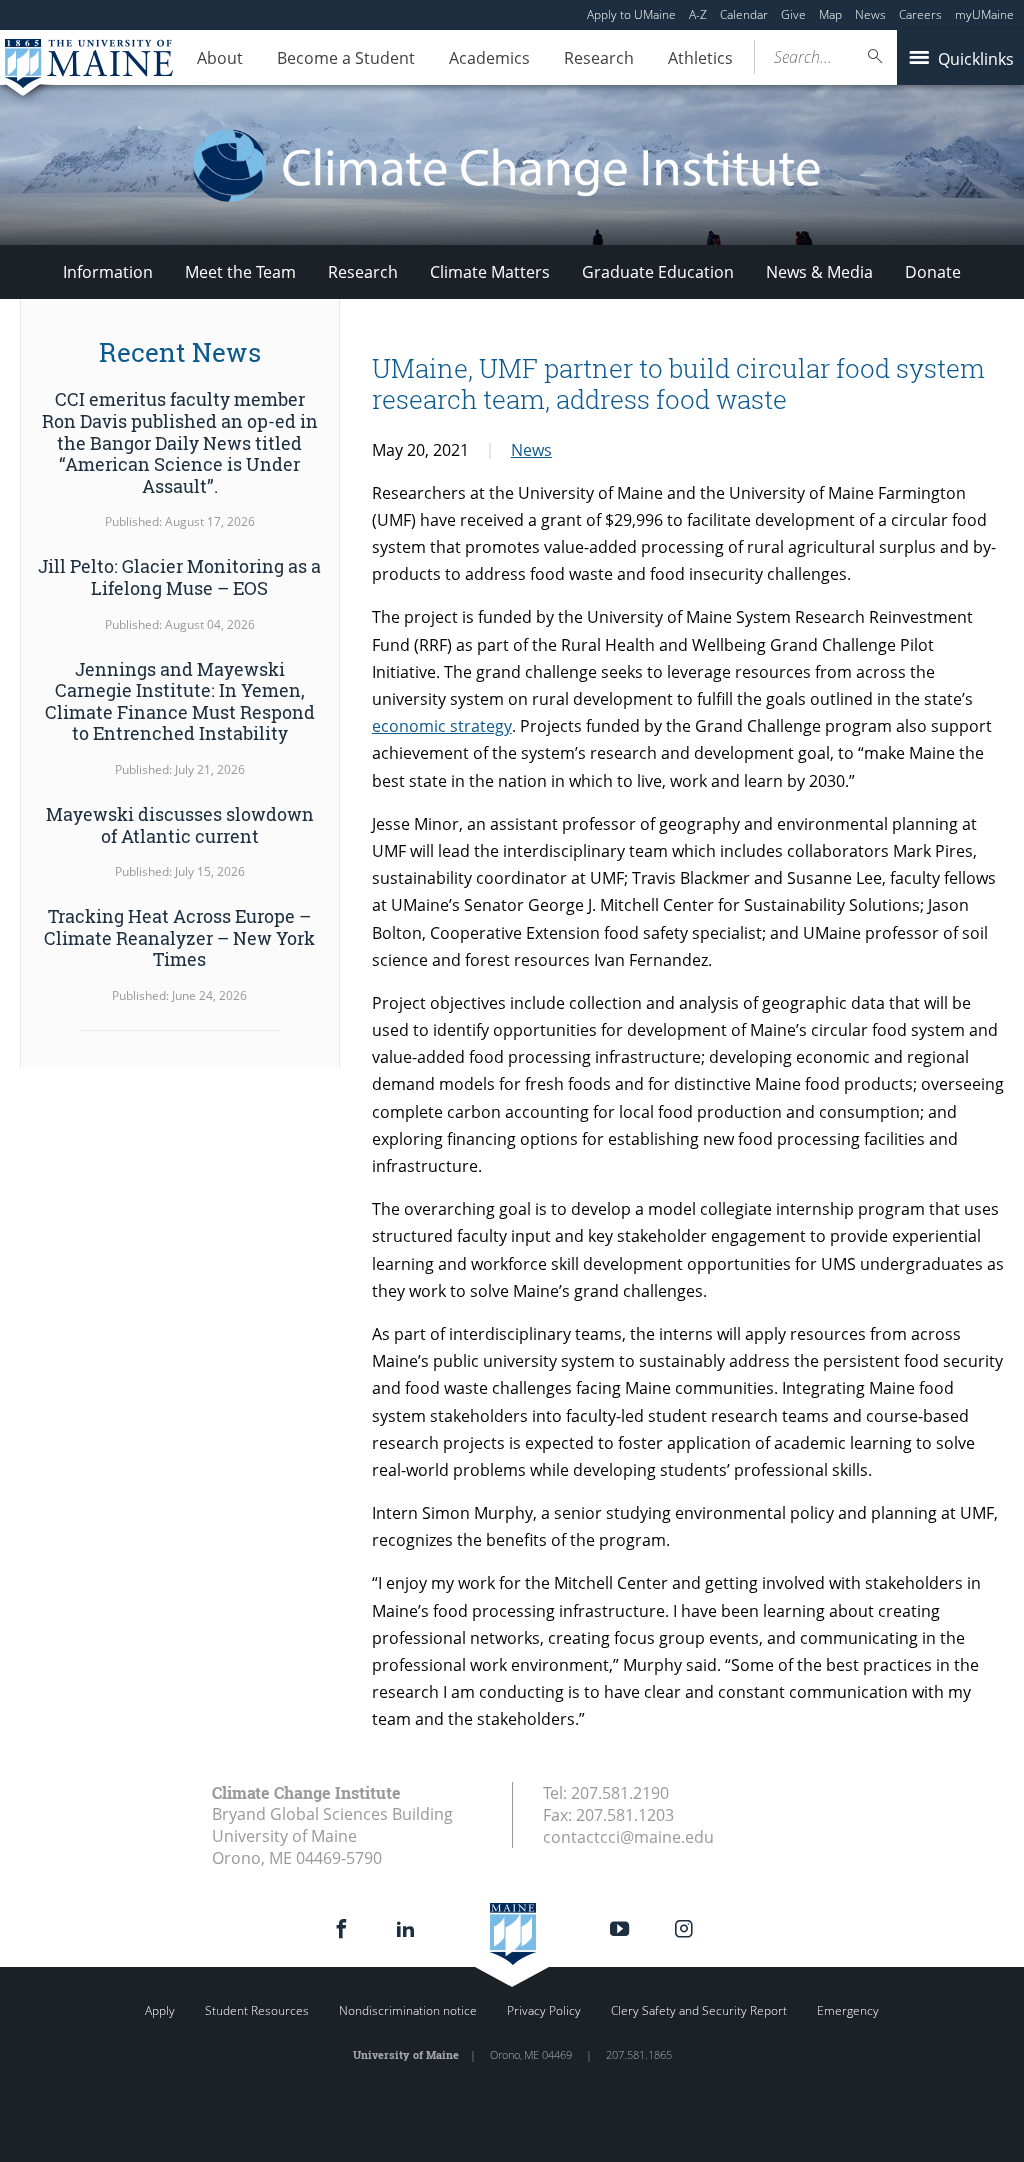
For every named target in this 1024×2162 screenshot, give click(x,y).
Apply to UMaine (631, 14)
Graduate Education (658, 272)
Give (793, 14)
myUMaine (984, 14)
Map (830, 14)
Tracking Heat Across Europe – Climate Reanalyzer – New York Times (179, 937)
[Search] (876, 56)
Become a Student (346, 58)
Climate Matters (490, 272)
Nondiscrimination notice (408, 2010)
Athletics (700, 58)
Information (108, 272)
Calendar (744, 14)
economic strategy (442, 726)
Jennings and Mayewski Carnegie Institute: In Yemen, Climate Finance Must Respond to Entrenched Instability (180, 701)
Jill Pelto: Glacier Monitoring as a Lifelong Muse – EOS (179, 577)
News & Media (819, 272)
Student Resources (257, 2010)
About (220, 58)
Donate (933, 272)
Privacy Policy (544, 2010)
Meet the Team (240, 272)
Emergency (848, 2010)
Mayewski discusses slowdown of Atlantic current (180, 825)
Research (599, 58)
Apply (160, 2010)
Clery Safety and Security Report (699, 2010)
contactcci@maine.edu (628, 1837)
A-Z (698, 14)
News (870, 14)
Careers (920, 14)
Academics (489, 58)
